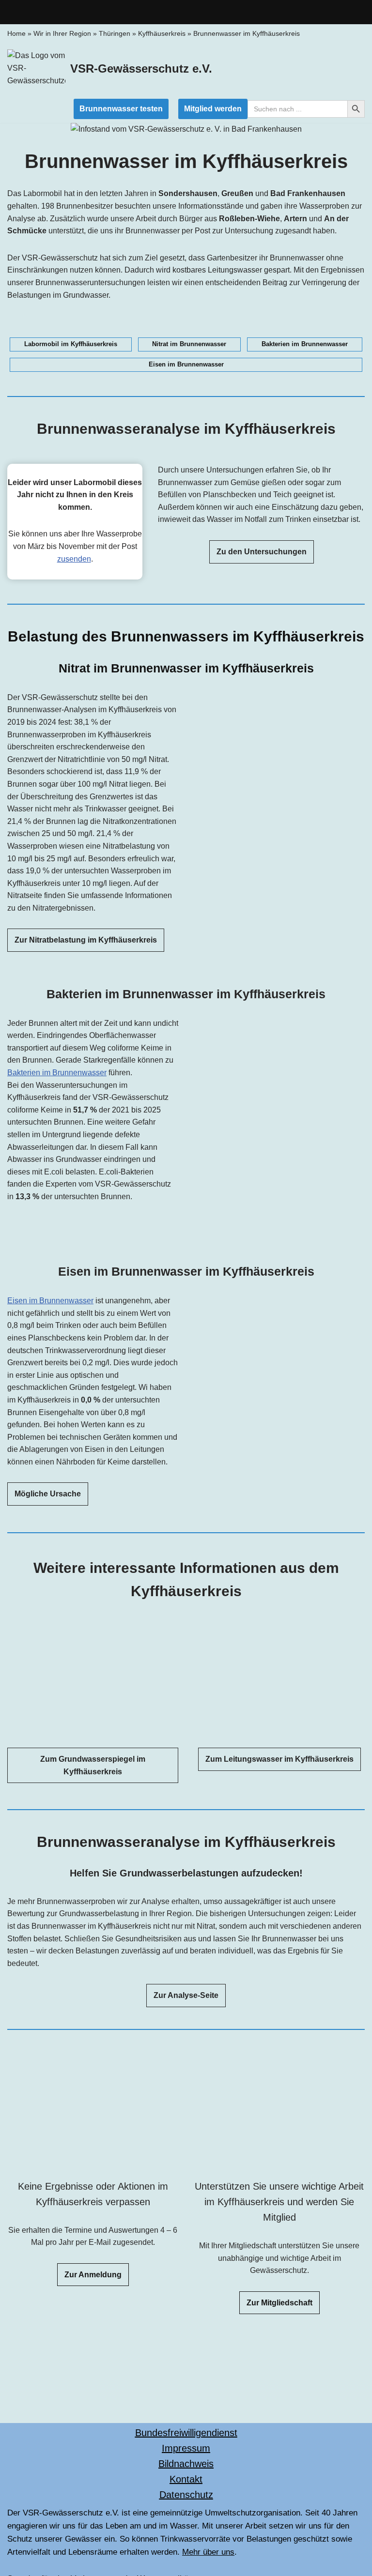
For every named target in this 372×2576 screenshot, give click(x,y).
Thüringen (115, 33)
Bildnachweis (186, 2464)
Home (16, 33)
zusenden (74, 559)
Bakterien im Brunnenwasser (57, 1073)
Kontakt (186, 2479)
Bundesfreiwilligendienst (186, 2433)
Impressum (186, 2448)
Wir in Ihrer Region (62, 33)
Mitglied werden (213, 109)
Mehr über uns (208, 2552)
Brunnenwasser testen (121, 109)
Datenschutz (186, 2495)
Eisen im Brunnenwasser (50, 1301)
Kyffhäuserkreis (162, 33)
